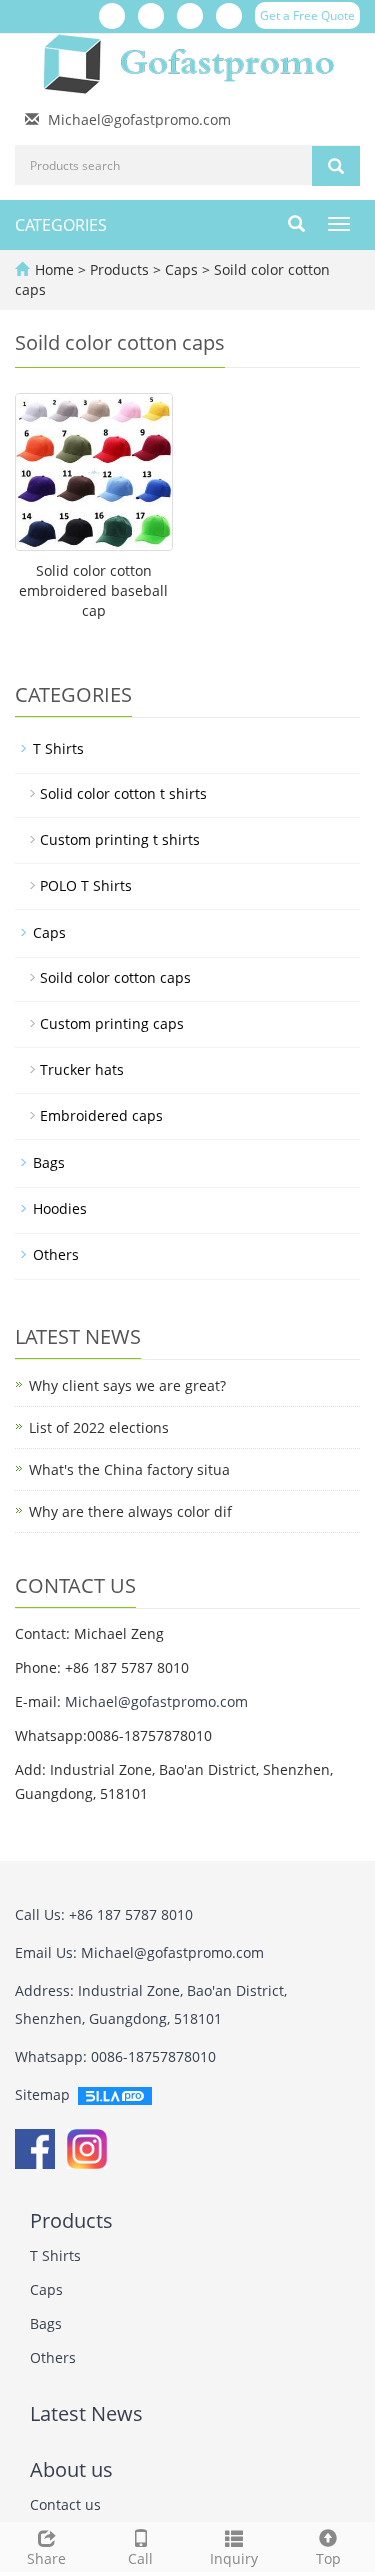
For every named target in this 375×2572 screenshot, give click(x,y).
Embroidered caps (101, 1115)
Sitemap (42, 2094)
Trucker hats (82, 1069)
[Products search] (336, 166)
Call (140, 2558)
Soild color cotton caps (115, 977)
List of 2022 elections (99, 1427)
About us (71, 2469)
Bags (49, 1162)
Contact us (65, 2504)
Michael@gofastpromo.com (139, 119)
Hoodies (60, 1208)
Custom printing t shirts (120, 839)
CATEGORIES (61, 225)
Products (121, 269)
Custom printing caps (112, 1023)
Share (46, 2558)
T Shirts (58, 748)
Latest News (86, 2413)
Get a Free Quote (307, 15)
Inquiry (234, 2558)
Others (56, 1254)
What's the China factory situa (129, 1469)
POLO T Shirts (86, 885)
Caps (181, 269)
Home (54, 269)
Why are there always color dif (130, 1511)
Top (328, 2558)
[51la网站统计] (115, 2094)
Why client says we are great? (127, 1385)
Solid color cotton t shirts (123, 793)
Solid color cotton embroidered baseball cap (93, 590)
